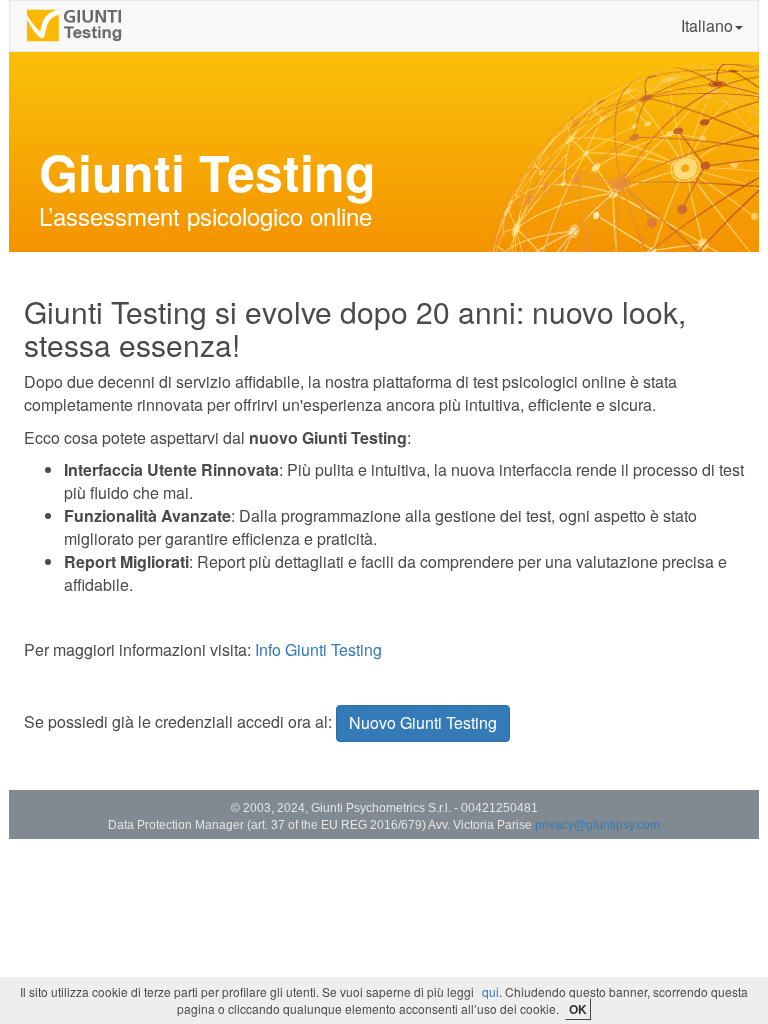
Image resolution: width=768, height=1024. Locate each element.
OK (578, 1009)
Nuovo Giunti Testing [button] (423, 722)
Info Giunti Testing (318, 649)
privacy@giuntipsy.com (597, 825)
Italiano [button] (707, 25)
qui (490, 991)
